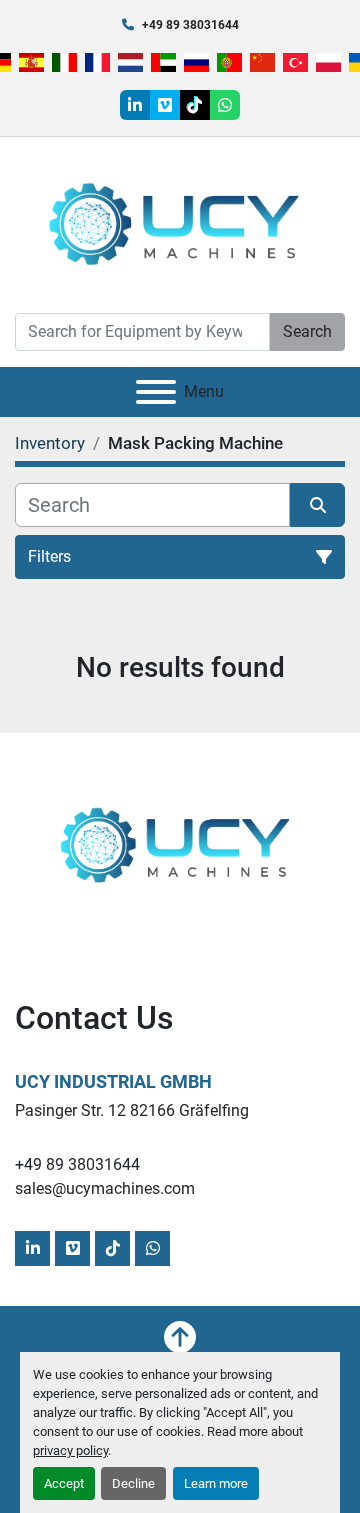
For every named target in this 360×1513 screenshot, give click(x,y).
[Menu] (156, 392)
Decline (133, 1483)
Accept (64, 1483)
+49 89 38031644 (190, 25)
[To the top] (180, 1337)
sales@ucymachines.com (105, 1188)
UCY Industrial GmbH (113, 1081)
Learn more (216, 1483)
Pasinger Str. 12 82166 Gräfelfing (132, 1110)
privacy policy (70, 1450)
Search (307, 331)
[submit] (317, 505)
